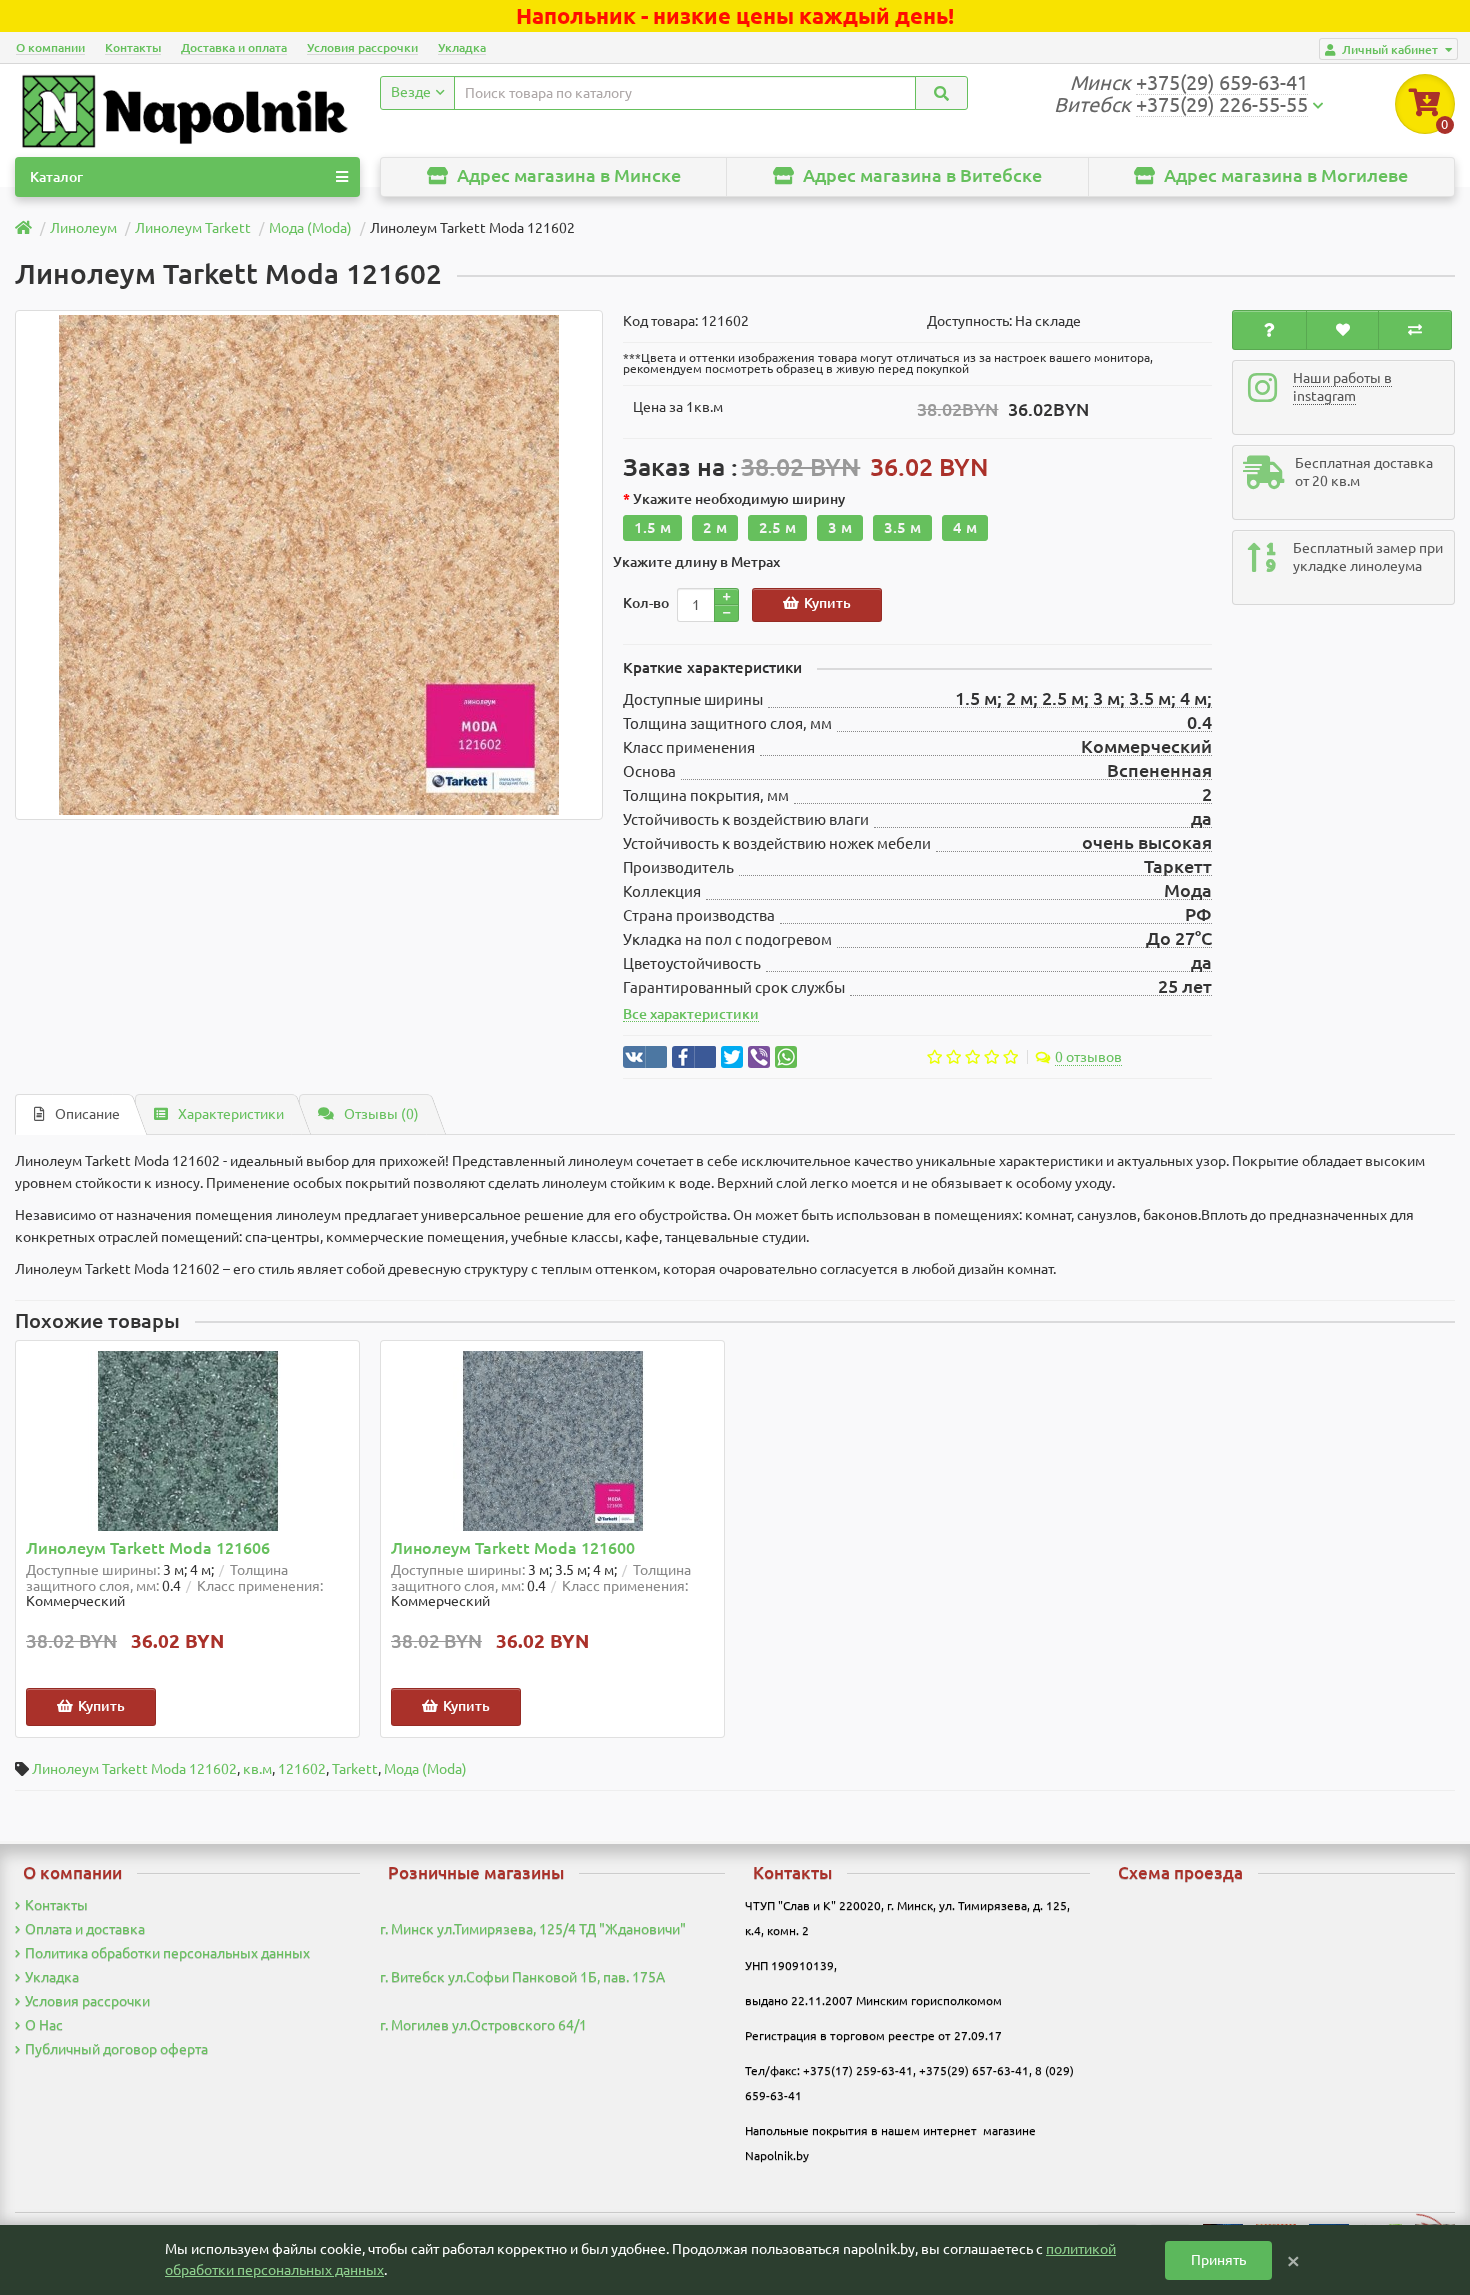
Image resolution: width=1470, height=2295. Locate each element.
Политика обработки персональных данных (167, 1953)
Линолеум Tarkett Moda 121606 (148, 1548)
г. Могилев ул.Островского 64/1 (483, 2025)
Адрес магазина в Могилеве (1284, 175)
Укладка (462, 47)
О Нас (44, 2025)
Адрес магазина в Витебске (920, 175)
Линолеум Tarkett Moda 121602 (134, 1769)
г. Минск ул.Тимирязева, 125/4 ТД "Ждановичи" (533, 1929)
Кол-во (646, 603)
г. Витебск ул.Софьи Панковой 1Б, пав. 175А (522, 1977)
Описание (87, 1114)
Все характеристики (691, 1014)
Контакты (133, 47)
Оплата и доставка (85, 1929)
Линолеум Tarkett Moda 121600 (513, 1548)
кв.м (257, 1769)
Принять (1218, 2260)
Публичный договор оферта (116, 2049)
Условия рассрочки (362, 47)
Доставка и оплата (234, 47)
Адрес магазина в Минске (567, 175)
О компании (50, 47)
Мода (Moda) (425, 1769)
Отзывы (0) (381, 1114)
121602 (302, 1769)
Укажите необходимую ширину (739, 499)
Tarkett (355, 1769)
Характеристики (231, 1114)
